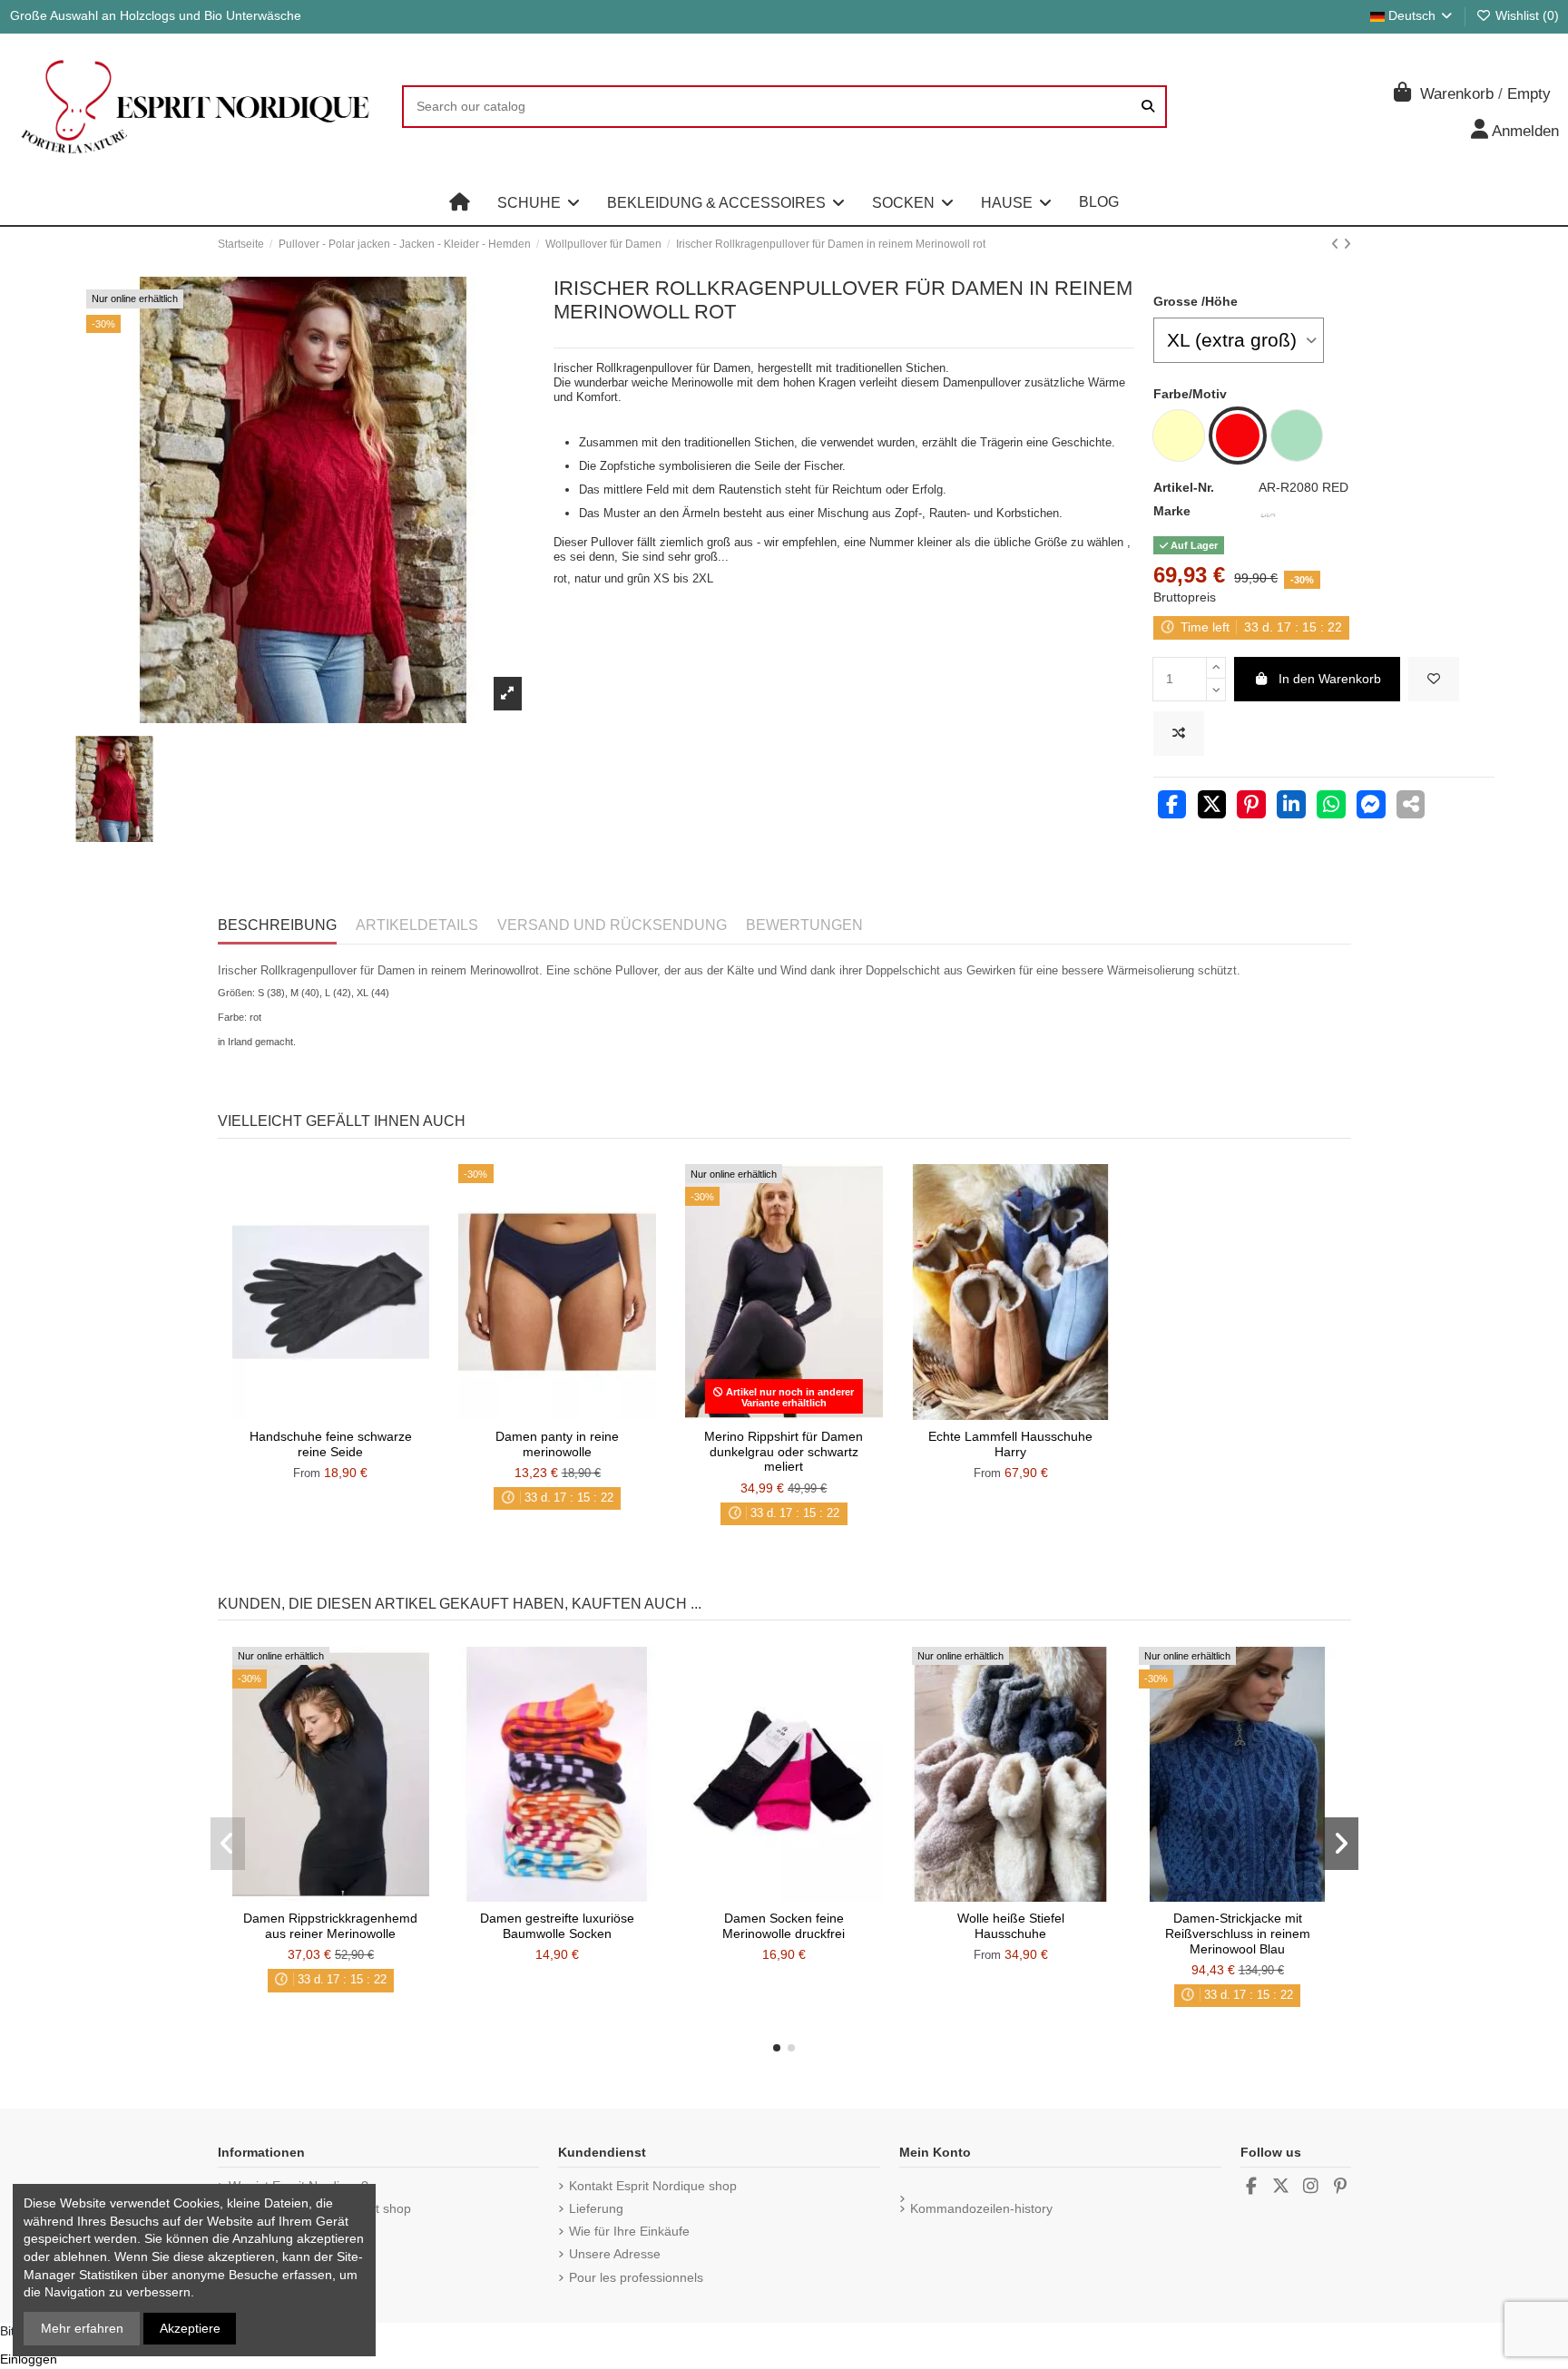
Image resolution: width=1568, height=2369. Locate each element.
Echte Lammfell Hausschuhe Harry (1010, 1444)
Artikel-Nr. (1184, 487)
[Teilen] (1172, 807)
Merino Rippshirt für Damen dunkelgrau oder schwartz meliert (784, 1452)
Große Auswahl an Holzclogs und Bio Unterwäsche (156, 15)
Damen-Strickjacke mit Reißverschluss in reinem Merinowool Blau (1238, 1933)
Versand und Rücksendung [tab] (612, 925)
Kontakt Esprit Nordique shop (653, 2186)
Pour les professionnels (636, 2277)
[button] (539, 202)
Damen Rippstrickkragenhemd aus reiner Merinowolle (330, 1926)
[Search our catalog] (1148, 107)
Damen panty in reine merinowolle (557, 1444)
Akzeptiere (190, 2328)
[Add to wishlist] (1434, 679)
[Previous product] (1337, 244)
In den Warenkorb (1330, 679)
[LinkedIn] (1291, 807)
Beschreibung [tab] (277, 925)
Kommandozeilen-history (981, 2208)
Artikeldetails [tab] (417, 925)
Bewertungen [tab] (804, 925)
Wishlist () (1525, 15)
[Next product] (1347, 244)
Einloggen (29, 2359)
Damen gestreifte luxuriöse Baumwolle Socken (557, 1926)
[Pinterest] (1251, 807)
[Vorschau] (356, 1414)
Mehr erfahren (82, 2328)
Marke (1172, 511)
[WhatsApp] (1331, 807)
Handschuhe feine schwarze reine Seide (331, 1444)
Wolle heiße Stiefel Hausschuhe (1011, 1926)
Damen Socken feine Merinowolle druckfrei (784, 1926)
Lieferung (596, 2208)
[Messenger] (1371, 807)
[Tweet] (1212, 807)
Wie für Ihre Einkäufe (629, 2231)
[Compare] (329, 1414)
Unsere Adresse (615, 2254)
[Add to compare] (1179, 734)
